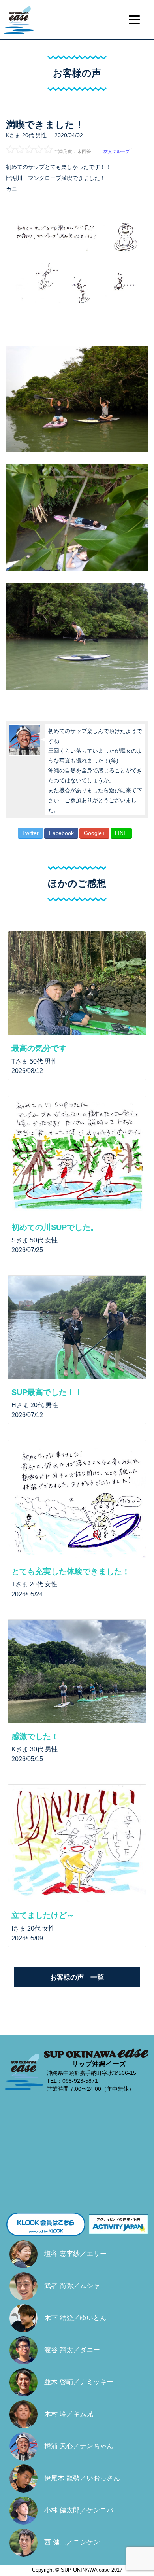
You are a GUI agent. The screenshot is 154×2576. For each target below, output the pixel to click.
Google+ (94, 833)
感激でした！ (35, 1736)
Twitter (30, 833)
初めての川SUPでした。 (55, 1227)
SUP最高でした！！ (47, 1392)
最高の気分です (39, 1048)
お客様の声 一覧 (77, 1977)
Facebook (61, 833)
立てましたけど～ (43, 1915)
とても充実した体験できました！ (71, 1571)
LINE (121, 833)
